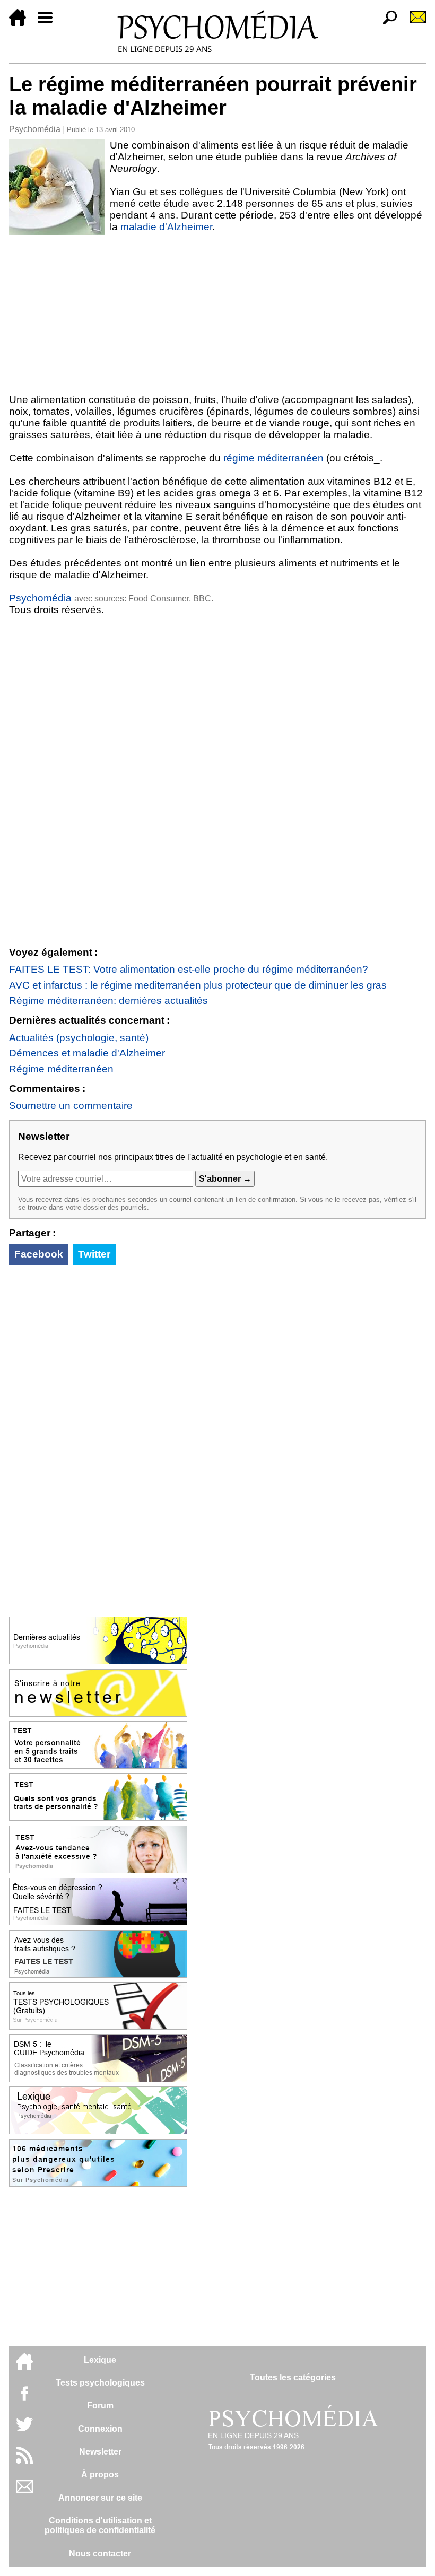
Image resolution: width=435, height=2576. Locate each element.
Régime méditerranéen (61, 1069)
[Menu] (49, 23)
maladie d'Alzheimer (166, 227)
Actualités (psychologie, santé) (79, 1038)
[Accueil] (22, 23)
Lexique (100, 2360)
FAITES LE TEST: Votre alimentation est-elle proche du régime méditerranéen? (189, 969)
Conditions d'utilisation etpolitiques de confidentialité (100, 2525)
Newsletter (100, 2452)
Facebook (39, 1254)
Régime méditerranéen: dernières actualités (108, 1001)
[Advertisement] (217, 315)
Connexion (100, 2429)
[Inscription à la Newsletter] (413, 23)
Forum (100, 2405)
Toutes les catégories (293, 2377)
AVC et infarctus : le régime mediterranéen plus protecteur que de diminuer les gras (198, 985)
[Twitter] (24, 2430)
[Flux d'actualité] (24, 2461)
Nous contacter (100, 2553)
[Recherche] (386, 23)
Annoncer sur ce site (100, 2498)
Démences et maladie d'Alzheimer (87, 1053)
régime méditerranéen (273, 458)
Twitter (94, 1254)
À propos (100, 2474)
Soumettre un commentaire (71, 1106)
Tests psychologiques (100, 2383)
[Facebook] (24, 2399)
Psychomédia (35, 129)
